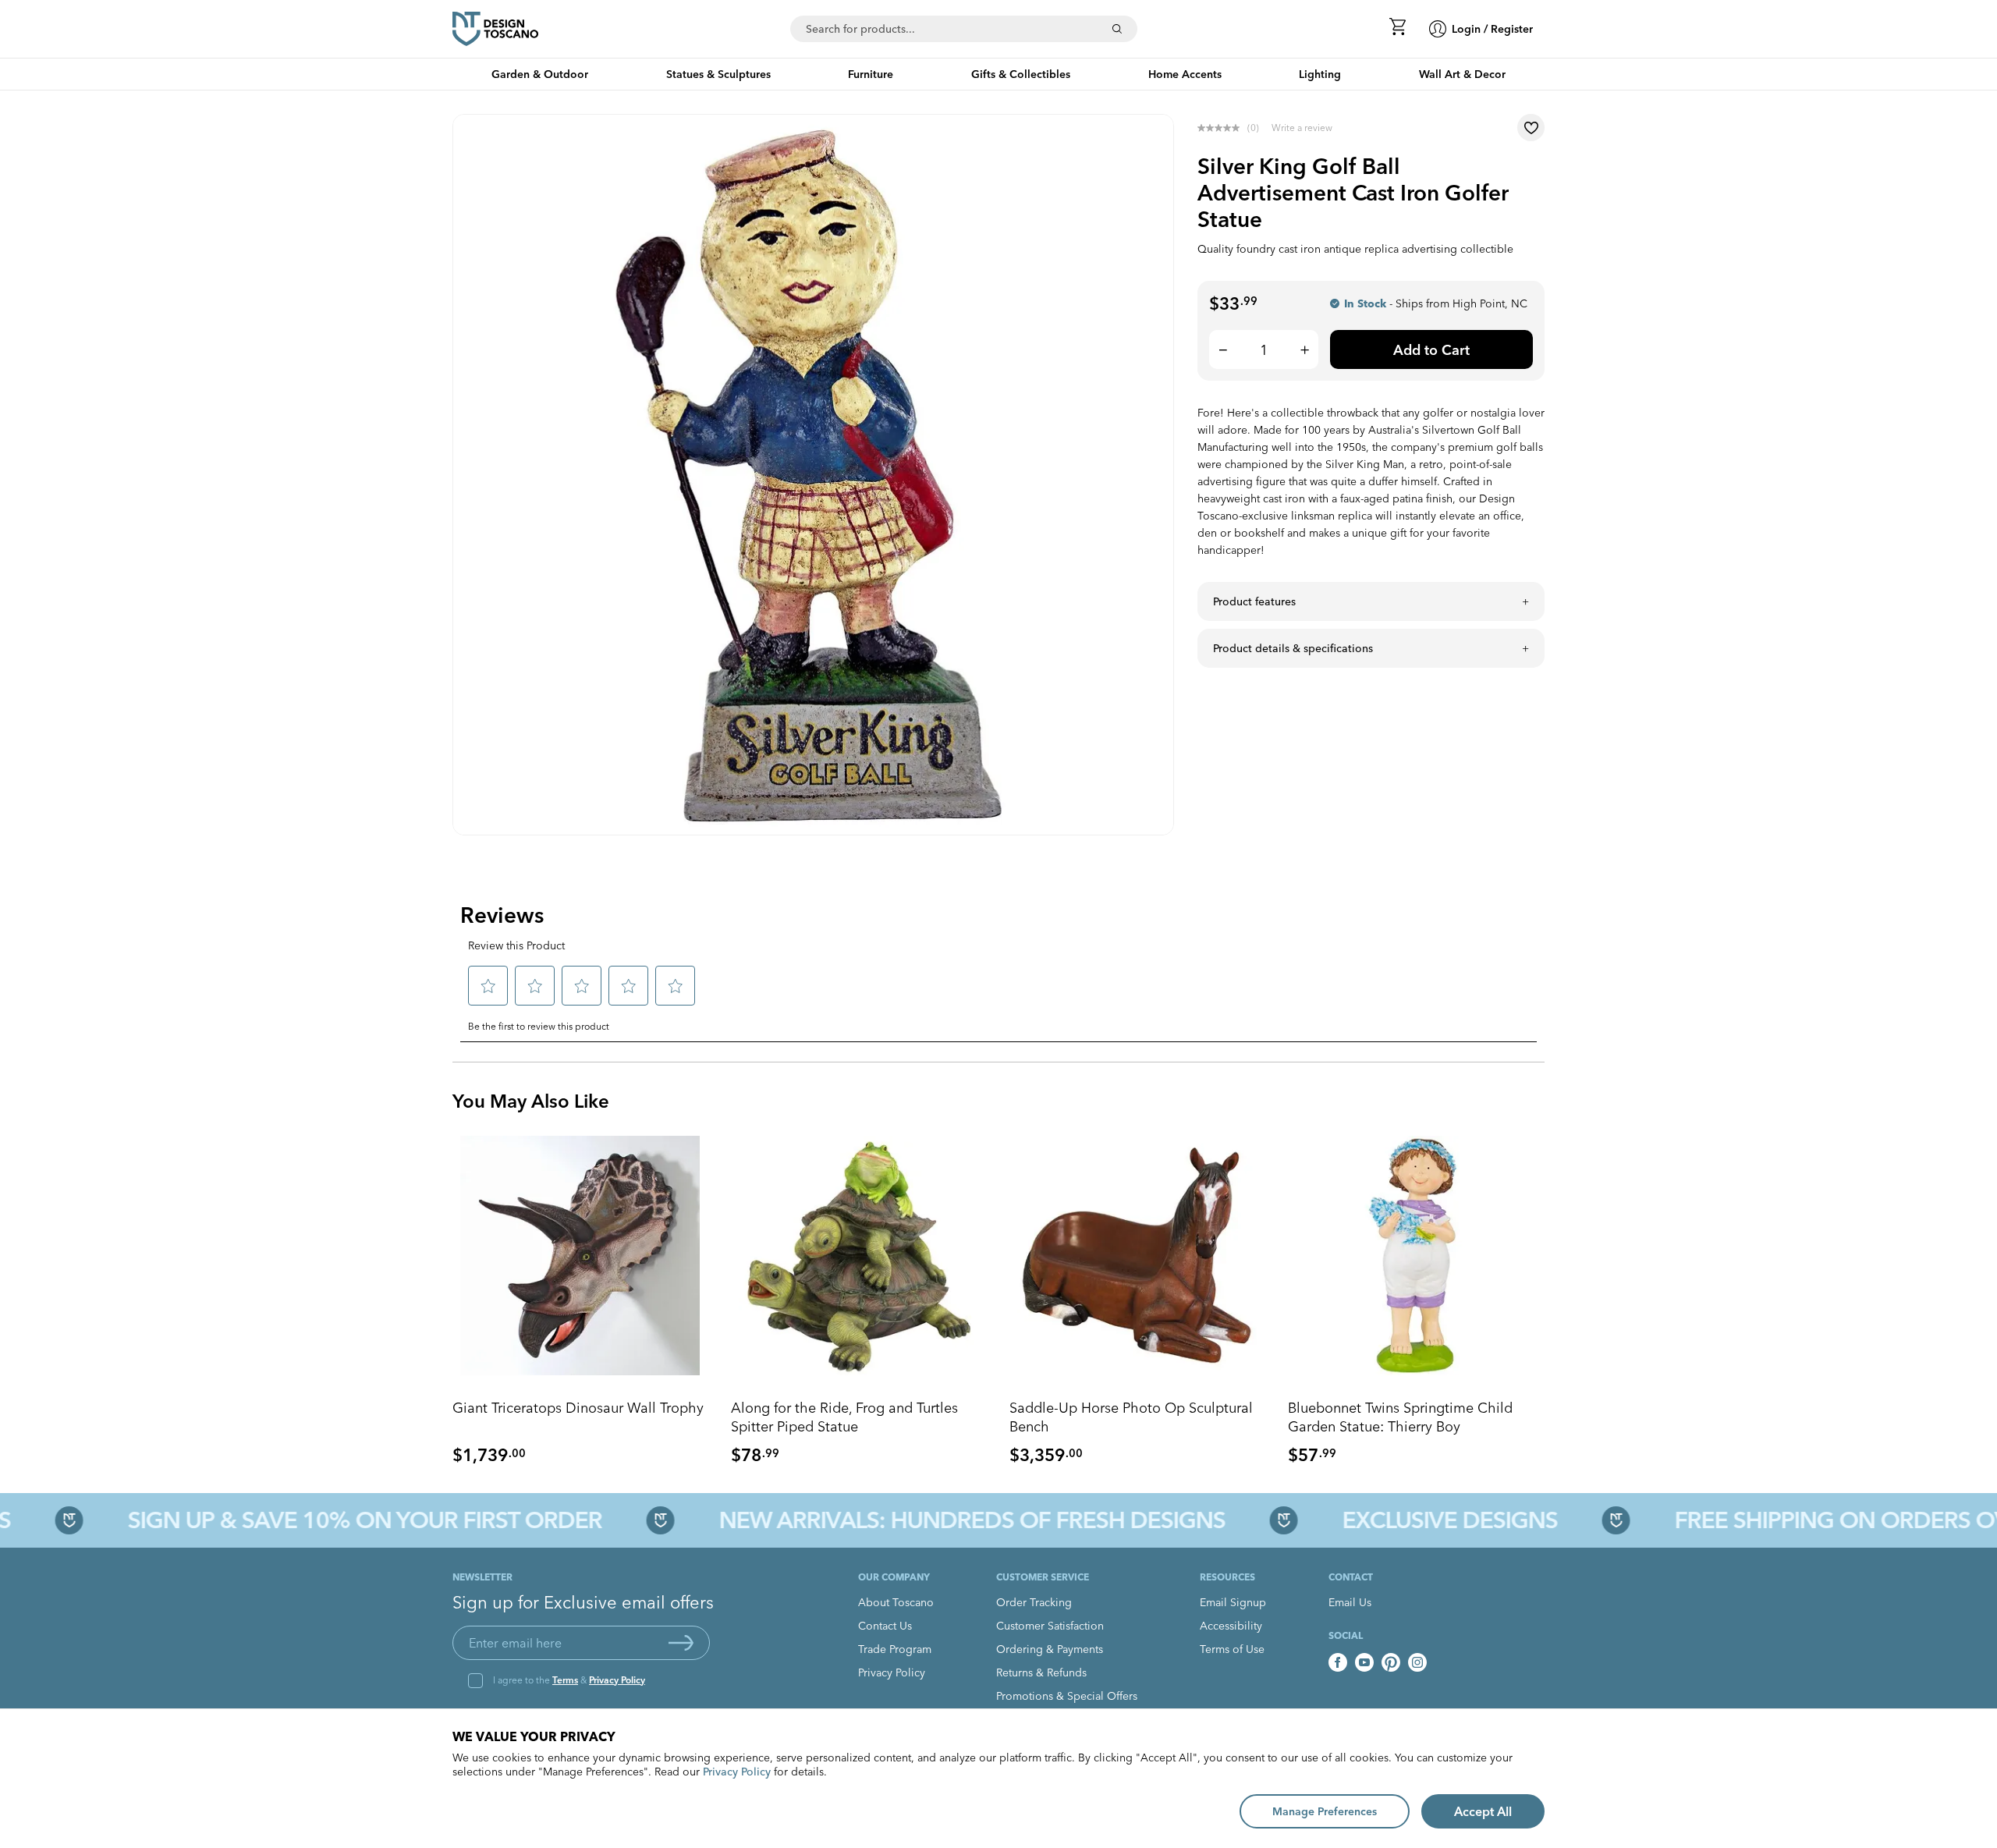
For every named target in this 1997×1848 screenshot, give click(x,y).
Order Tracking (1034, 1602)
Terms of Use (1232, 1649)
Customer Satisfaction (1050, 1626)
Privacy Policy (617, 1680)
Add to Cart (1431, 350)
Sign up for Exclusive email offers (583, 1602)
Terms (565, 1680)
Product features (1254, 601)
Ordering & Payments (1050, 1649)
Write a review (1302, 128)
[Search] (1117, 29)
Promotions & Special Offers (1067, 1696)
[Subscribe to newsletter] (681, 1643)
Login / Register (1492, 29)
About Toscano (896, 1602)
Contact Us (885, 1626)
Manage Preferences (1325, 1811)
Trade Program (895, 1649)
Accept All (1483, 1811)
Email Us (1350, 1602)
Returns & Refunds (1041, 1672)
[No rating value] (1222, 128)
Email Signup (1233, 1602)
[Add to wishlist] (1531, 128)
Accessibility (1231, 1626)
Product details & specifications (1293, 648)
